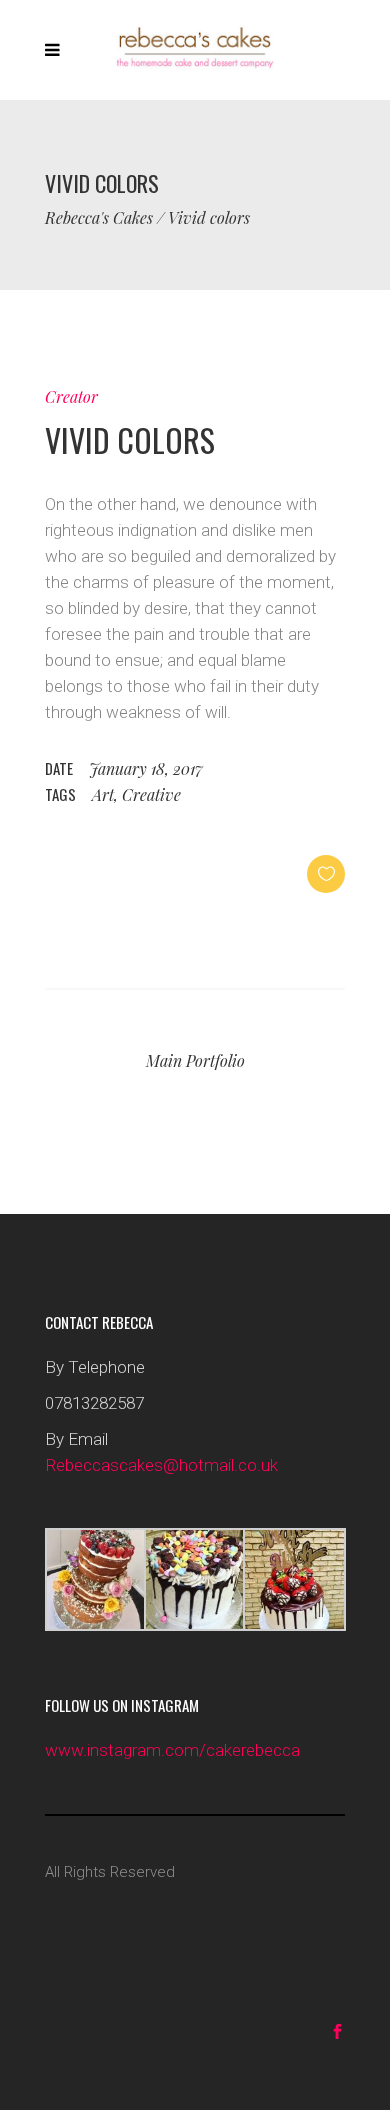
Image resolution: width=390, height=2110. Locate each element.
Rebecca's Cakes (99, 218)
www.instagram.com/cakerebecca (172, 1750)
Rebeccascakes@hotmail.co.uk (161, 1465)
